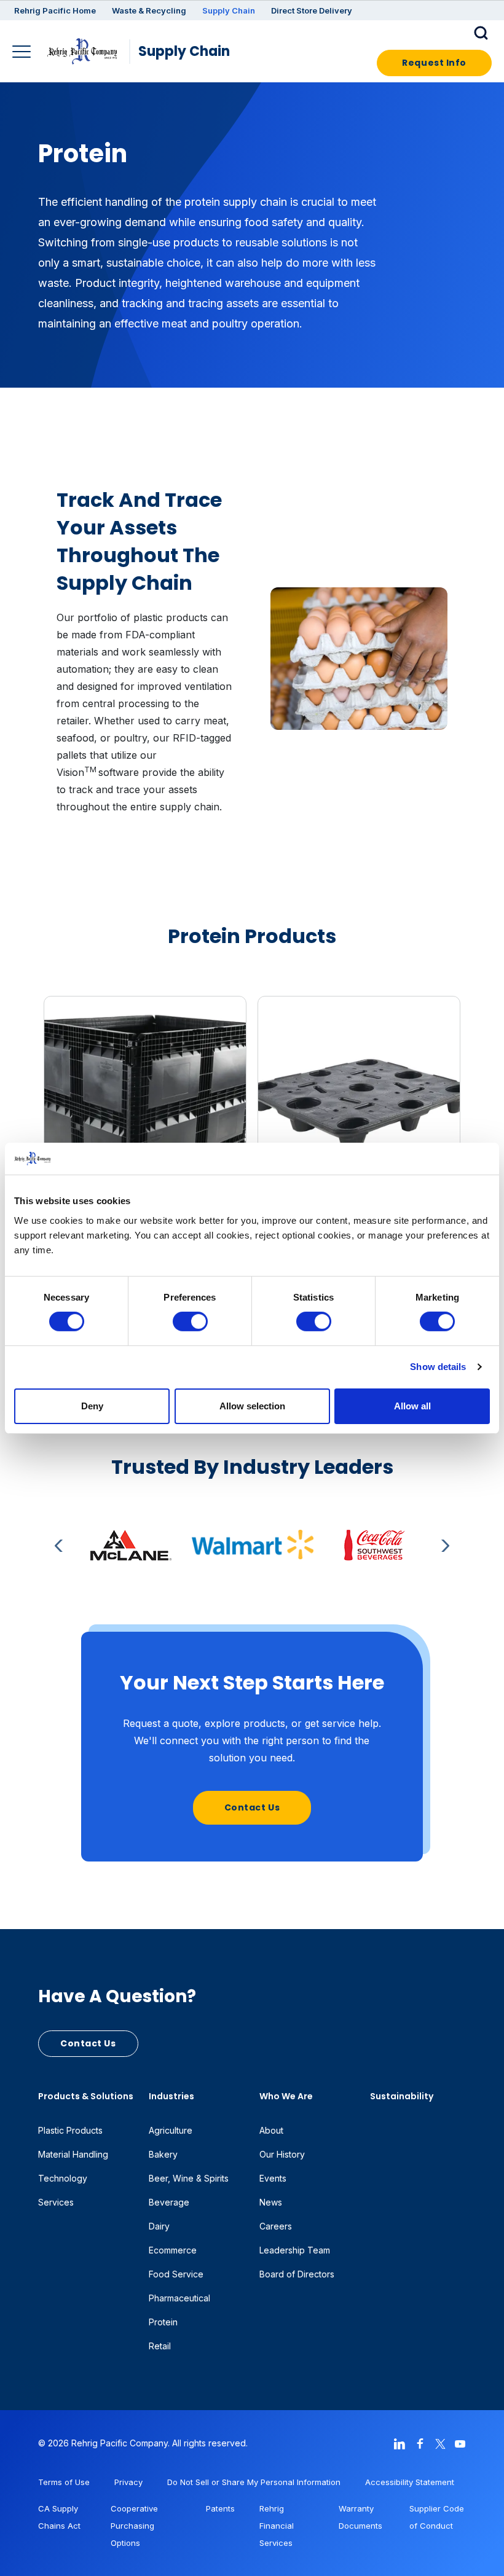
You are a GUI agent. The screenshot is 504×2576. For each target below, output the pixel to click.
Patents (220, 2508)
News (271, 2202)
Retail (160, 2346)
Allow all (412, 1406)
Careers (276, 2226)
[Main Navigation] (23, 53)
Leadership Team (295, 2250)
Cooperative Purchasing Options (134, 2526)
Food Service (176, 2274)
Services (56, 2202)
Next (443, 1546)
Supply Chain (229, 10)
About (271, 2130)
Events (273, 2178)
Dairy (159, 2226)
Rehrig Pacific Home (55, 10)
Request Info (434, 63)
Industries (171, 2096)
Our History (282, 2154)
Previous (61, 1546)
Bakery (163, 2154)
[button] (483, 32)
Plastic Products (70, 2130)
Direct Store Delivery (312, 10)
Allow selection (252, 1406)
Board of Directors (297, 2274)
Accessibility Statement (410, 2482)
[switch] (190, 1321)
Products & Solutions (86, 2096)
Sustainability (402, 2096)
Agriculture (171, 2130)
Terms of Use (64, 2482)
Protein (163, 2322)
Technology (63, 2178)
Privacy (128, 2482)
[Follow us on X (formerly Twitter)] (440, 2443)
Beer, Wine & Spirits (189, 2178)
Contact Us (252, 1807)
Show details (438, 1367)
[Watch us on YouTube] (460, 2443)
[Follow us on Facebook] (420, 2443)
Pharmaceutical (179, 2298)
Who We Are (286, 2096)
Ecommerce (173, 2250)
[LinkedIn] (400, 2443)
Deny (92, 1406)
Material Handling (73, 2154)
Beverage (169, 2202)
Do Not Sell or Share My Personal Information (254, 2482)
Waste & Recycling (149, 10)
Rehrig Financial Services (277, 2526)
